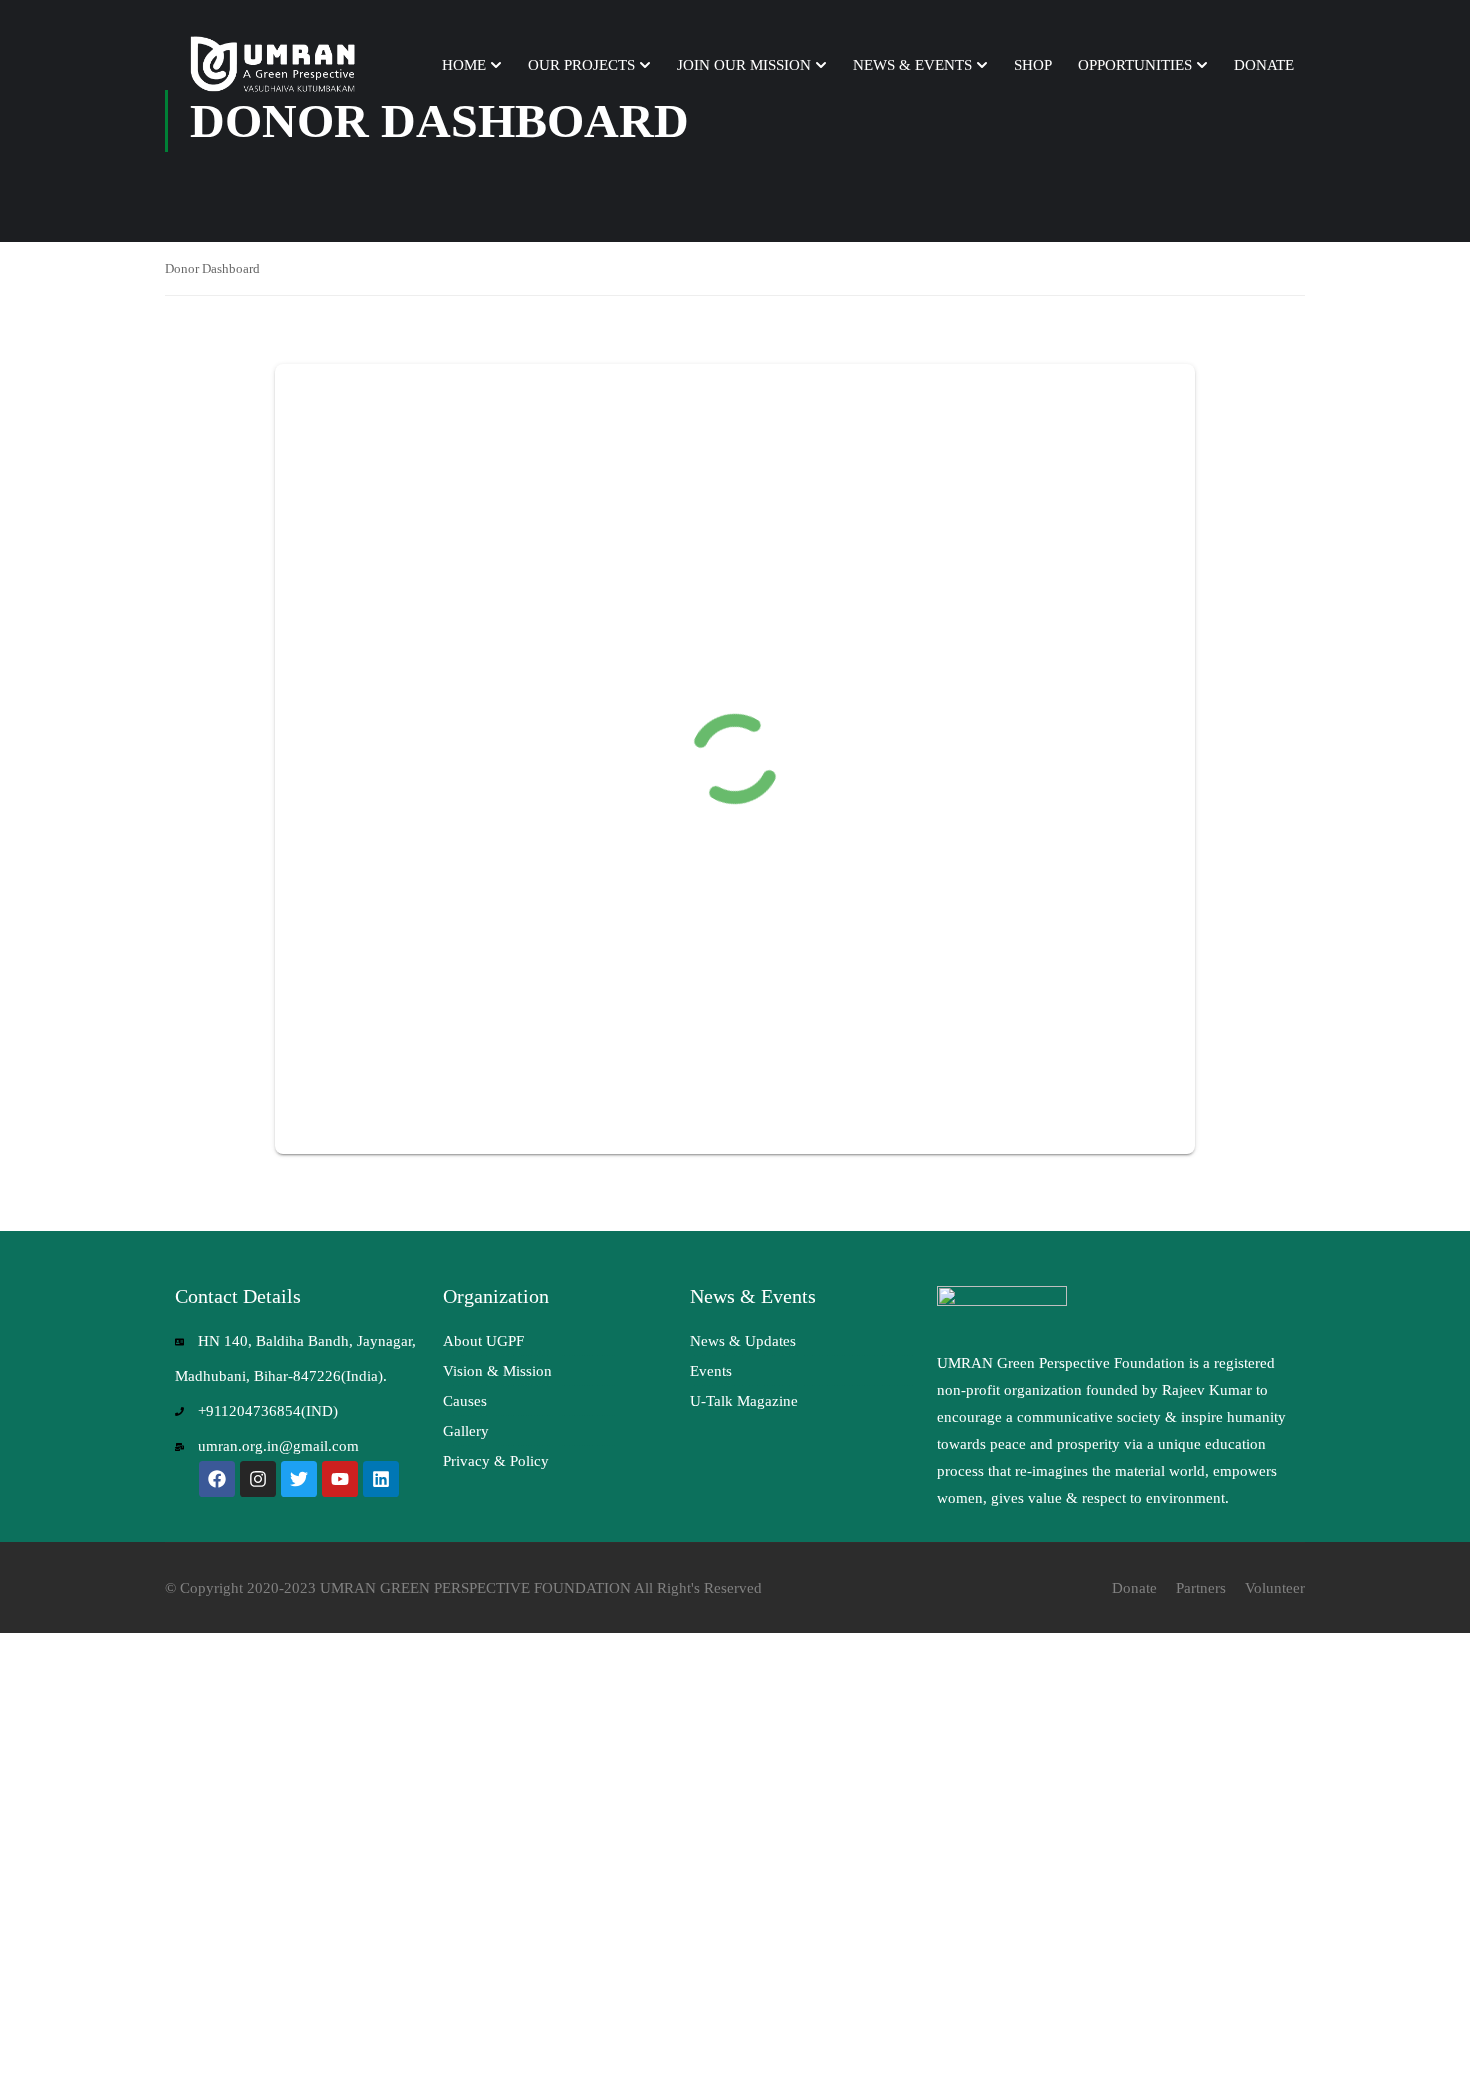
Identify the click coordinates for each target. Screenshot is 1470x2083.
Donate (1134, 1588)
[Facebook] (217, 1479)
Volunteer (1275, 1588)
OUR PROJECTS (581, 65)
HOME (464, 65)
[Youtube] (340, 1479)
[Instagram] (258, 1479)
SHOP (1033, 65)
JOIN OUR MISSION (744, 65)
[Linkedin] (381, 1479)
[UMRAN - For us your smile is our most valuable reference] (275, 65)
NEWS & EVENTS (912, 65)
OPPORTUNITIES (1135, 65)
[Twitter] (299, 1479)
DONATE (1264, 65)
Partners (1201, 1588)
